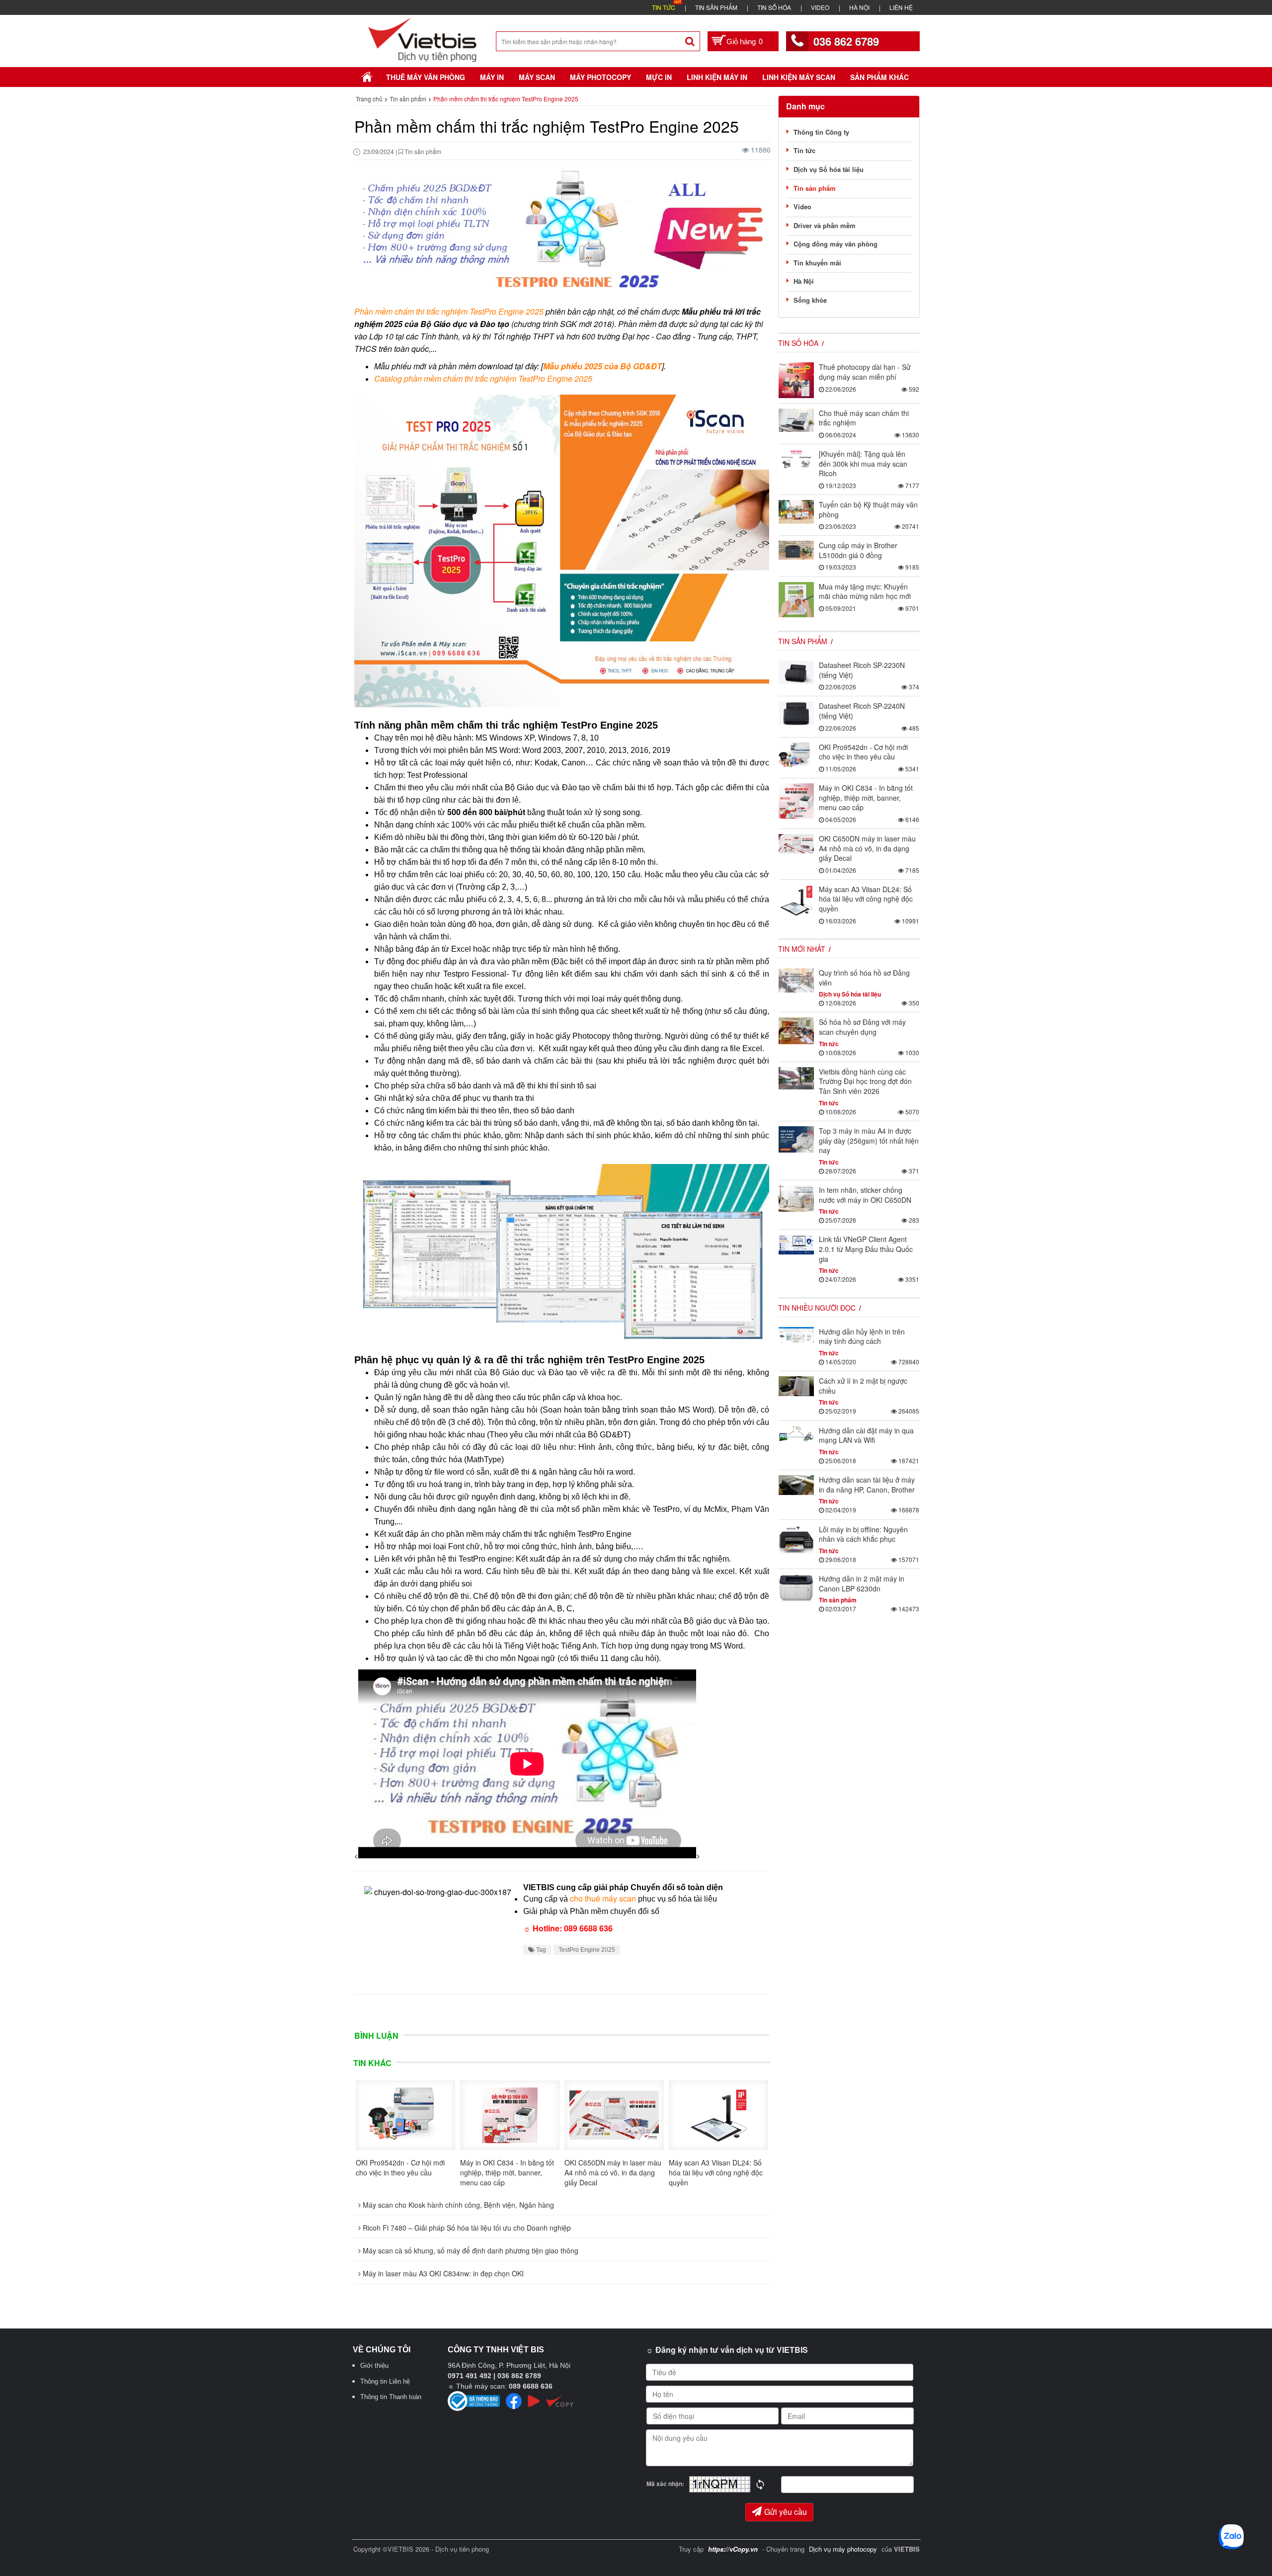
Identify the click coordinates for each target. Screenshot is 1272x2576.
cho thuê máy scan (603, 1898)
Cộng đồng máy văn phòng (835, 244)
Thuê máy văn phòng (426, 77)
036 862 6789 (846, 41)
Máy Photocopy (600, 77)
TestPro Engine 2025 (587, 1950)
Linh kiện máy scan (799, 77)
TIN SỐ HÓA (774, 7)
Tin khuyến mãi (817, 263)
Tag (540, 1950)
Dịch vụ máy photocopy (844, 2549)
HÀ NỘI (859, 7)
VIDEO (820, 7)
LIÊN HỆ (901, 7)
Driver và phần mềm (825, 225)
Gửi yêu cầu (786, 2512)
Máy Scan (537, 77)
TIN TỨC (664, 7)
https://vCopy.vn (733, 2549)
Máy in (492, 77)
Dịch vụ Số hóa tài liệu (829, 169)
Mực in (659, 77)
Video (802, 207)
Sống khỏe (810, 300)
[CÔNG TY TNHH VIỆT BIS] (423, 39)
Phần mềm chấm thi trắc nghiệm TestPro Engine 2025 (449, 311)
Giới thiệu (374, 2366)
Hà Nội (804, 281)
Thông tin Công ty (821, 132)
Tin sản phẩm (815, 188)
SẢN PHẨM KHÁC (879, 77)
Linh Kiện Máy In (717, 77)
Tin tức (804, 150)
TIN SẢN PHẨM (716, 7)
